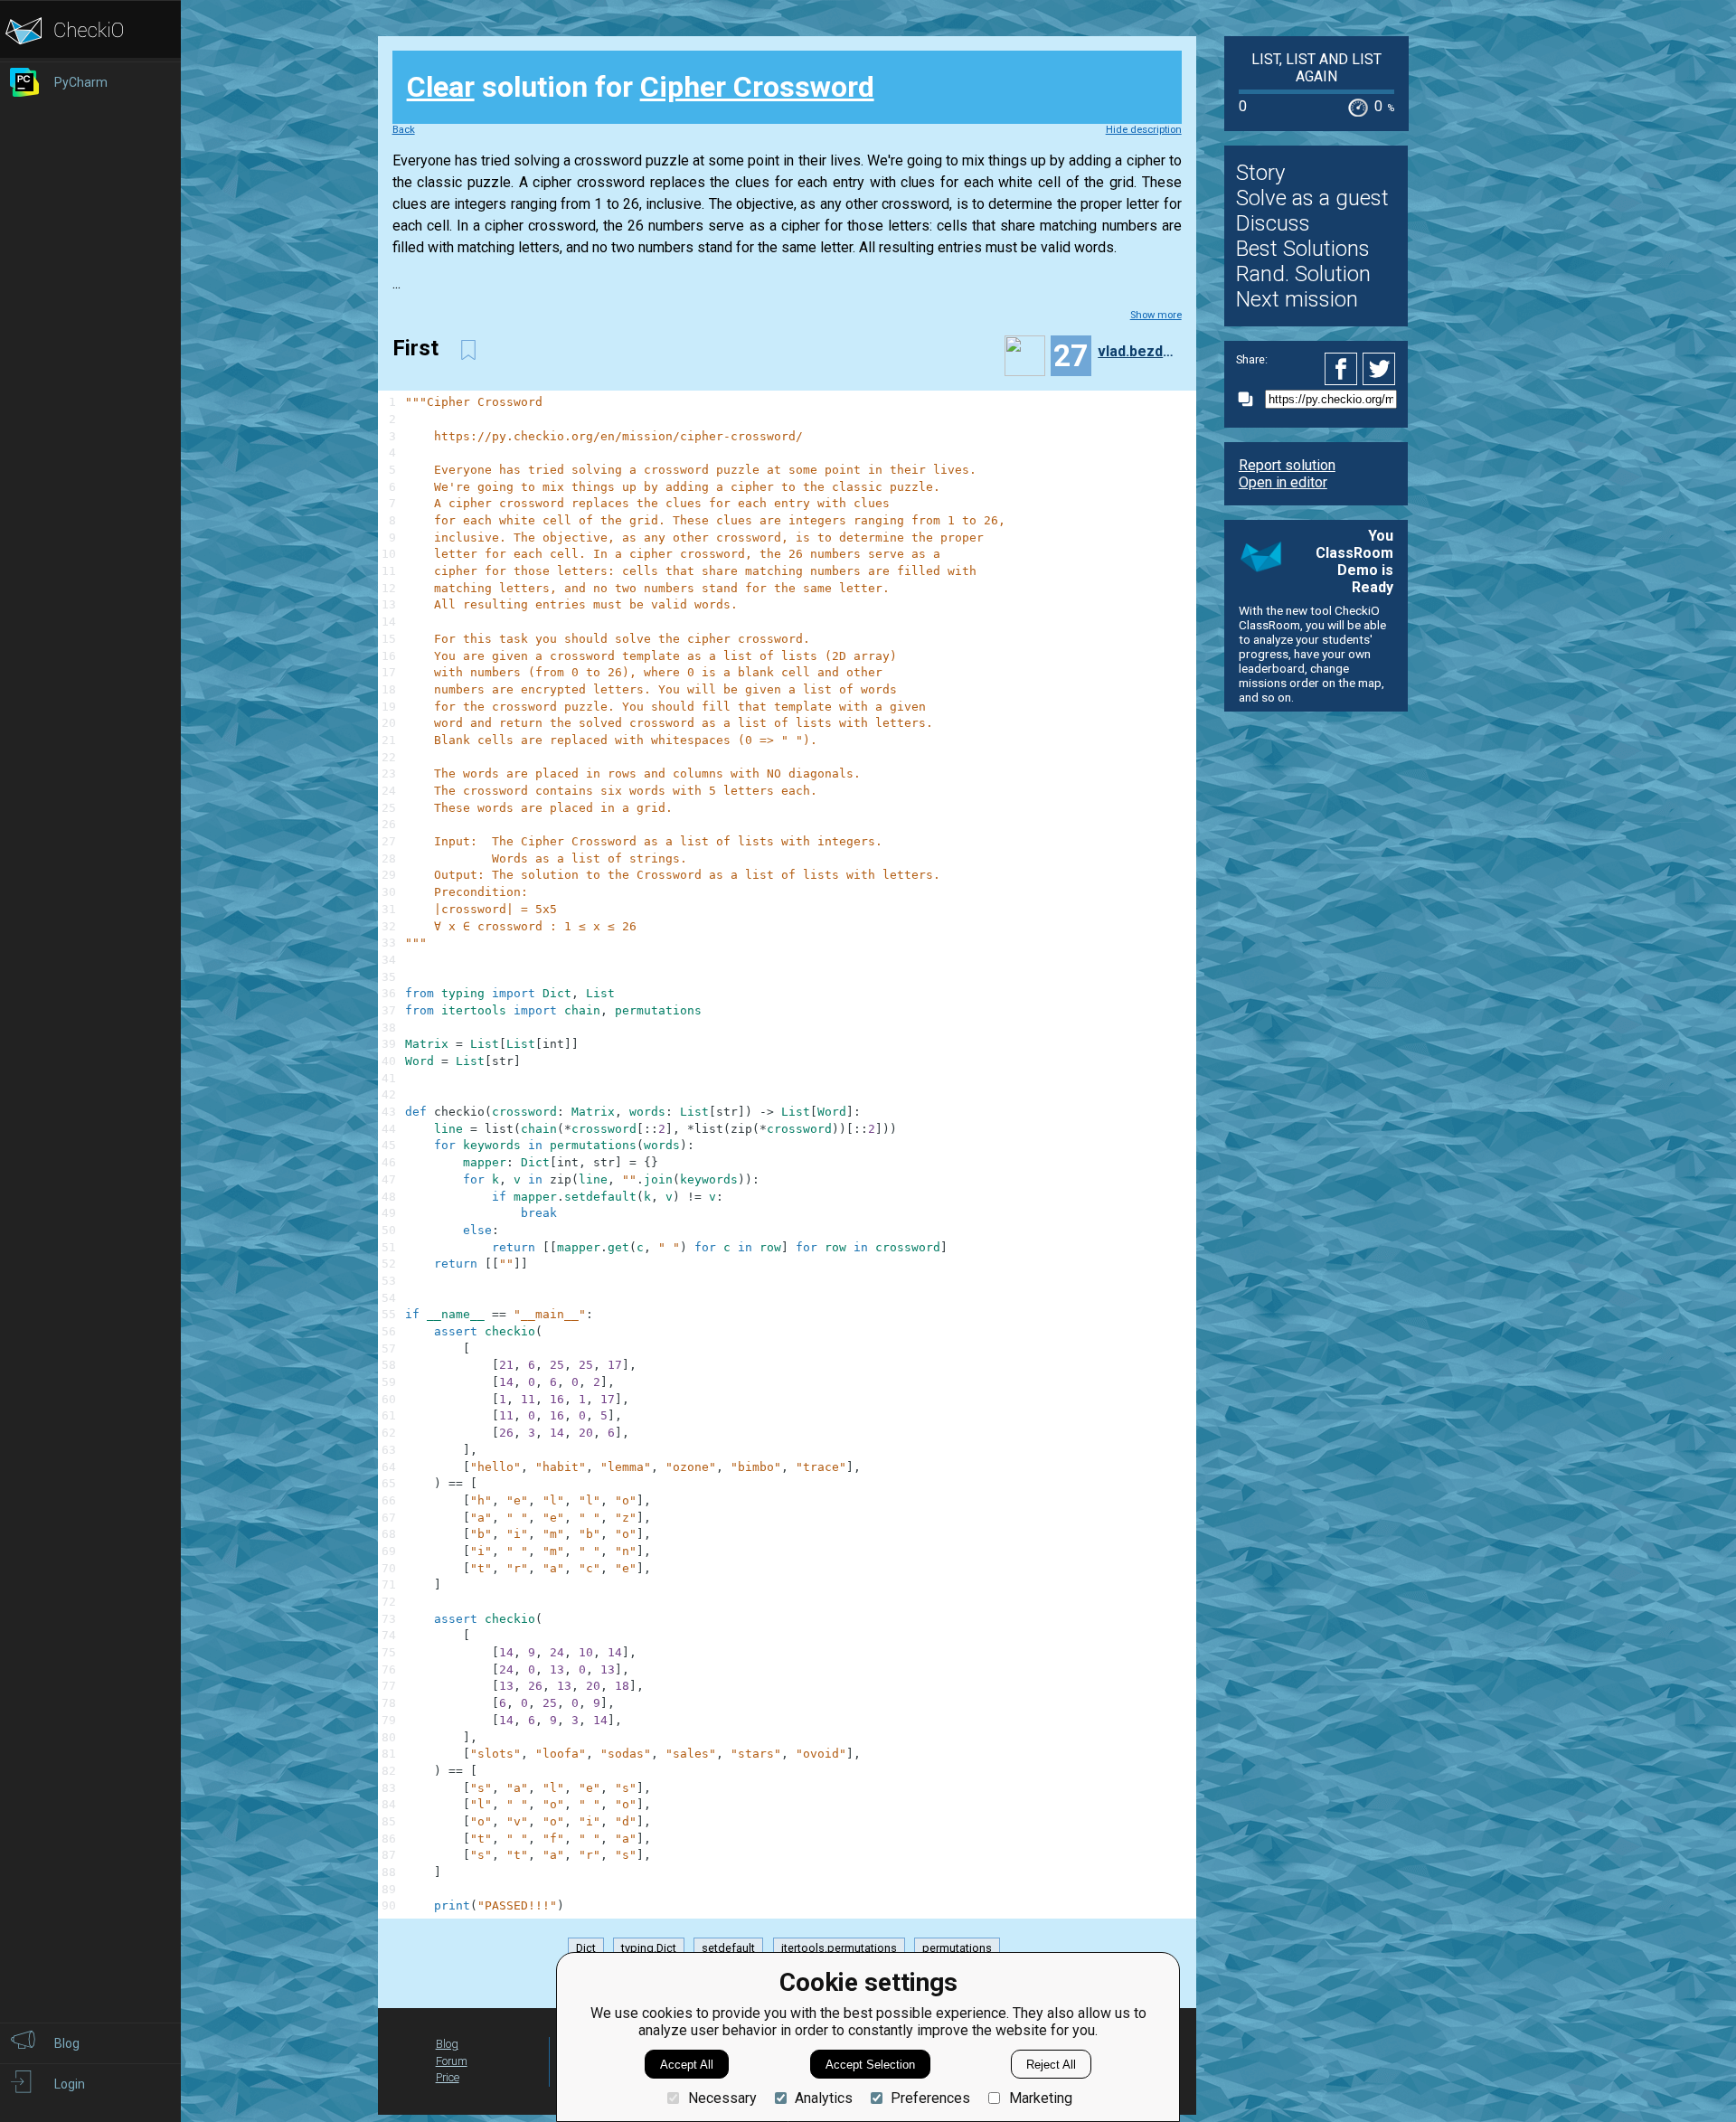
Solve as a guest (1312, 198)
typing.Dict (649, 1949)
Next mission (1297, 299)
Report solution (1287, 465)
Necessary (722, 2098)
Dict (586, 1949)
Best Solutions (1303, 249)
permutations (957, 1949)
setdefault (728, 1949)
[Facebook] (1344, 369)
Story (1260, 173)
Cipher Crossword (757, 87)
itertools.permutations (839, 1949)
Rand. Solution (1303, 274)
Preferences (930, 2098)
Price (448, 2077)
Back (404, 130)
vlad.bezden (1137, 351)
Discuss (1273, 223)
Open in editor (1283, 482)
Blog (447, 2044)
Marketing (1040, 2098)
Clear (441, 87)
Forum (452, 2061)
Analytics (824, 2098)
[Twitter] (1380, 369)
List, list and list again (1316, 68)
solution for (641, 87)
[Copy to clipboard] (1250, 399)
